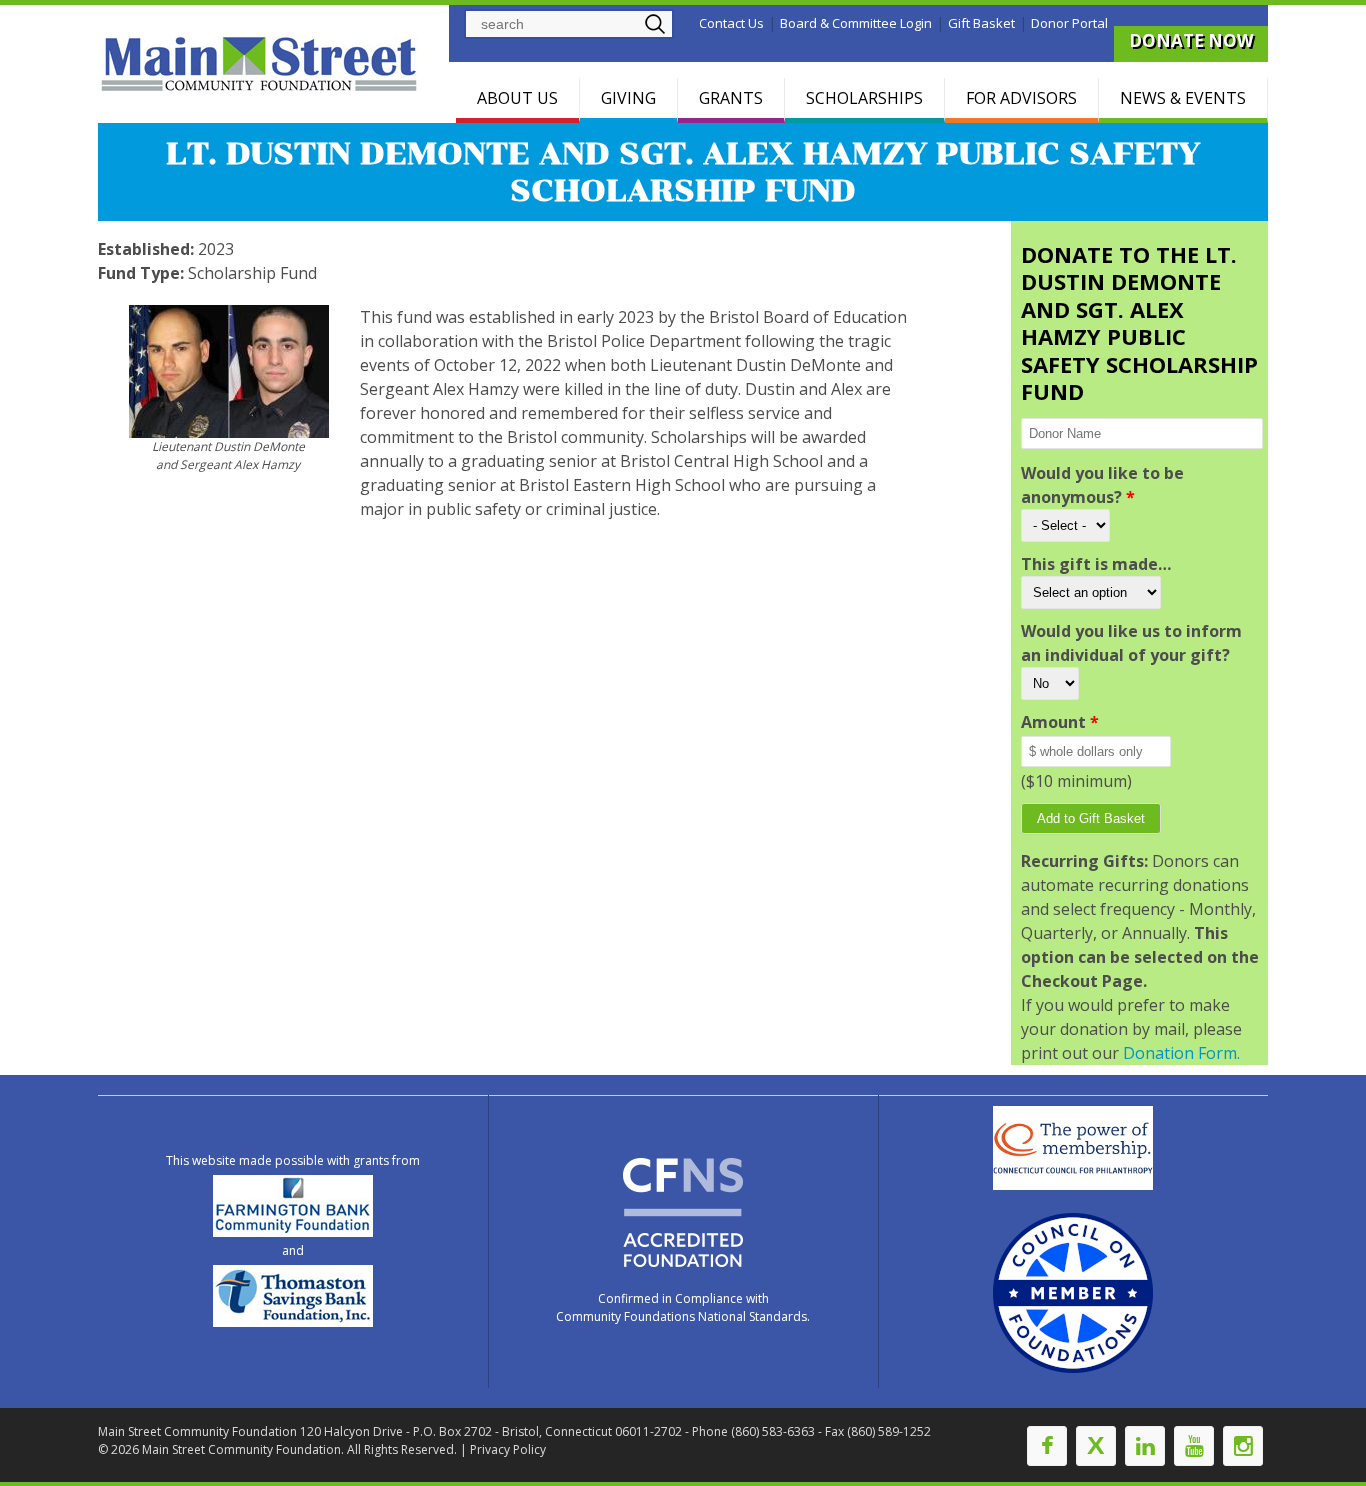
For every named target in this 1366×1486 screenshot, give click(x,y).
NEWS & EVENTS (1183, 98)
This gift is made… (1096, 564)
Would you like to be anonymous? (1102, 485)
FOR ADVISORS (1021, 98)
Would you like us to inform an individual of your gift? (1131, 643)
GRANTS (731, 98)
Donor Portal (1069, 23)
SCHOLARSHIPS (864, 98)
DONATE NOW (1191, 40)
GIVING (628, 98)
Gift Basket (981, 23)
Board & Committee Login (856, 23)
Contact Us (731, 23)
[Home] (262, 63)
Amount (1060, 722)
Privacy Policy (508, 1449)
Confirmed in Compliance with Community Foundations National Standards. (683, 1307)
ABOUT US (517, 98)
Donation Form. (1181, 1053)
